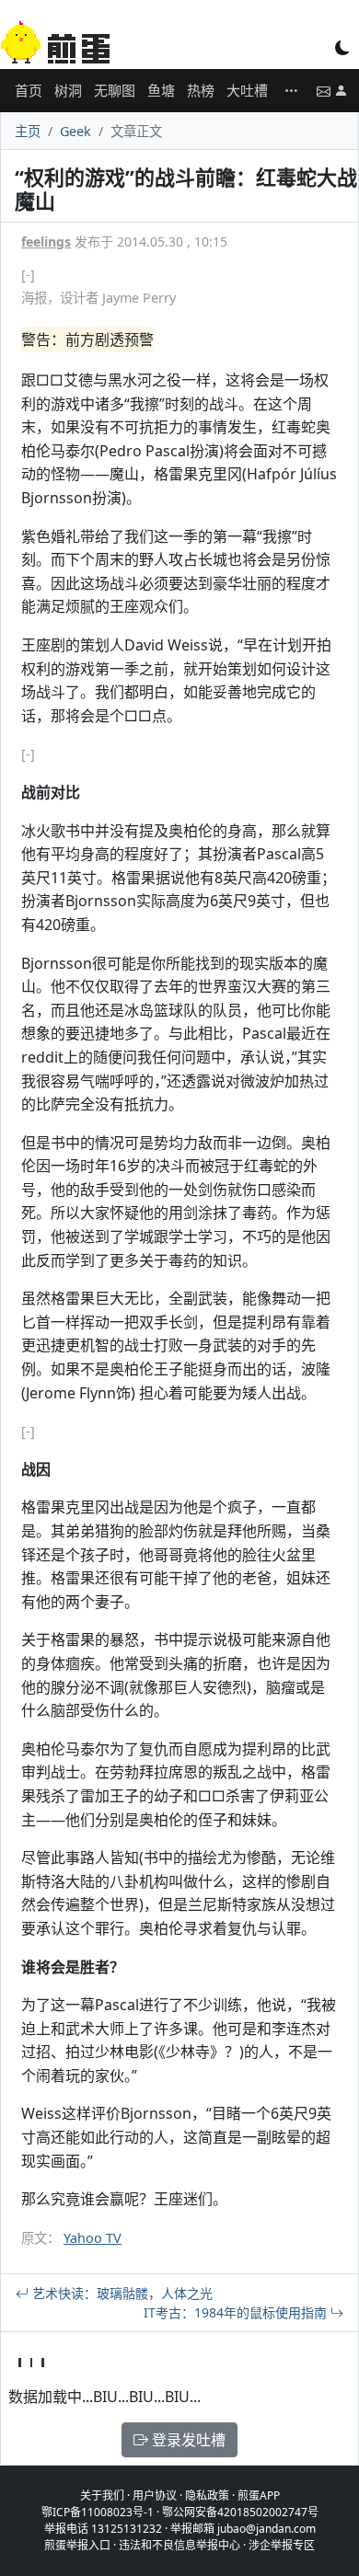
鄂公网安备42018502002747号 (240, 2512)
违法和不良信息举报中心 (179, 2545)
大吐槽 (247, 90)
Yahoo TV (93, 2238)
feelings (46, 241)
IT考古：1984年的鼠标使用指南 (237, 2312)
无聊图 (115, 90)
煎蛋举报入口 (77, 2545)
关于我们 (102, 2495)
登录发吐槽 (187, 2440)
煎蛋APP (259, 2495)
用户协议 (155, 2495)
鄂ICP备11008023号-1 (98, 2512)
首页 (29, 90)
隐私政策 (207, 2495)
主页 (28, 131)
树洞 (68, 90)
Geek (75, 131)
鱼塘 (161, 90)
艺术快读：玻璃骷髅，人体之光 (121, 2293)
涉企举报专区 (282, 2545)
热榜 (201, 90)
